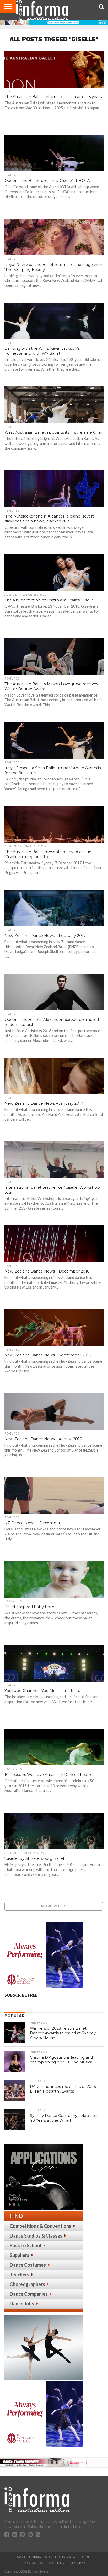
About (87, 2557)
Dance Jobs (22, 2304)
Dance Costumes (28, 2265)
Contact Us (33, 2563)
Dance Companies (29, 2294)
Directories (80, 2563)
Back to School (26, 2245)
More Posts (54, 1906)
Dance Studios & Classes (36, 2236)
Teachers (20, 2275)
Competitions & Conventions (40, 2226)
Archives (56, 2563)
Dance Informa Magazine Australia (45, 2557)
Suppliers (20, 2255)
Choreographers (27, 2284)
